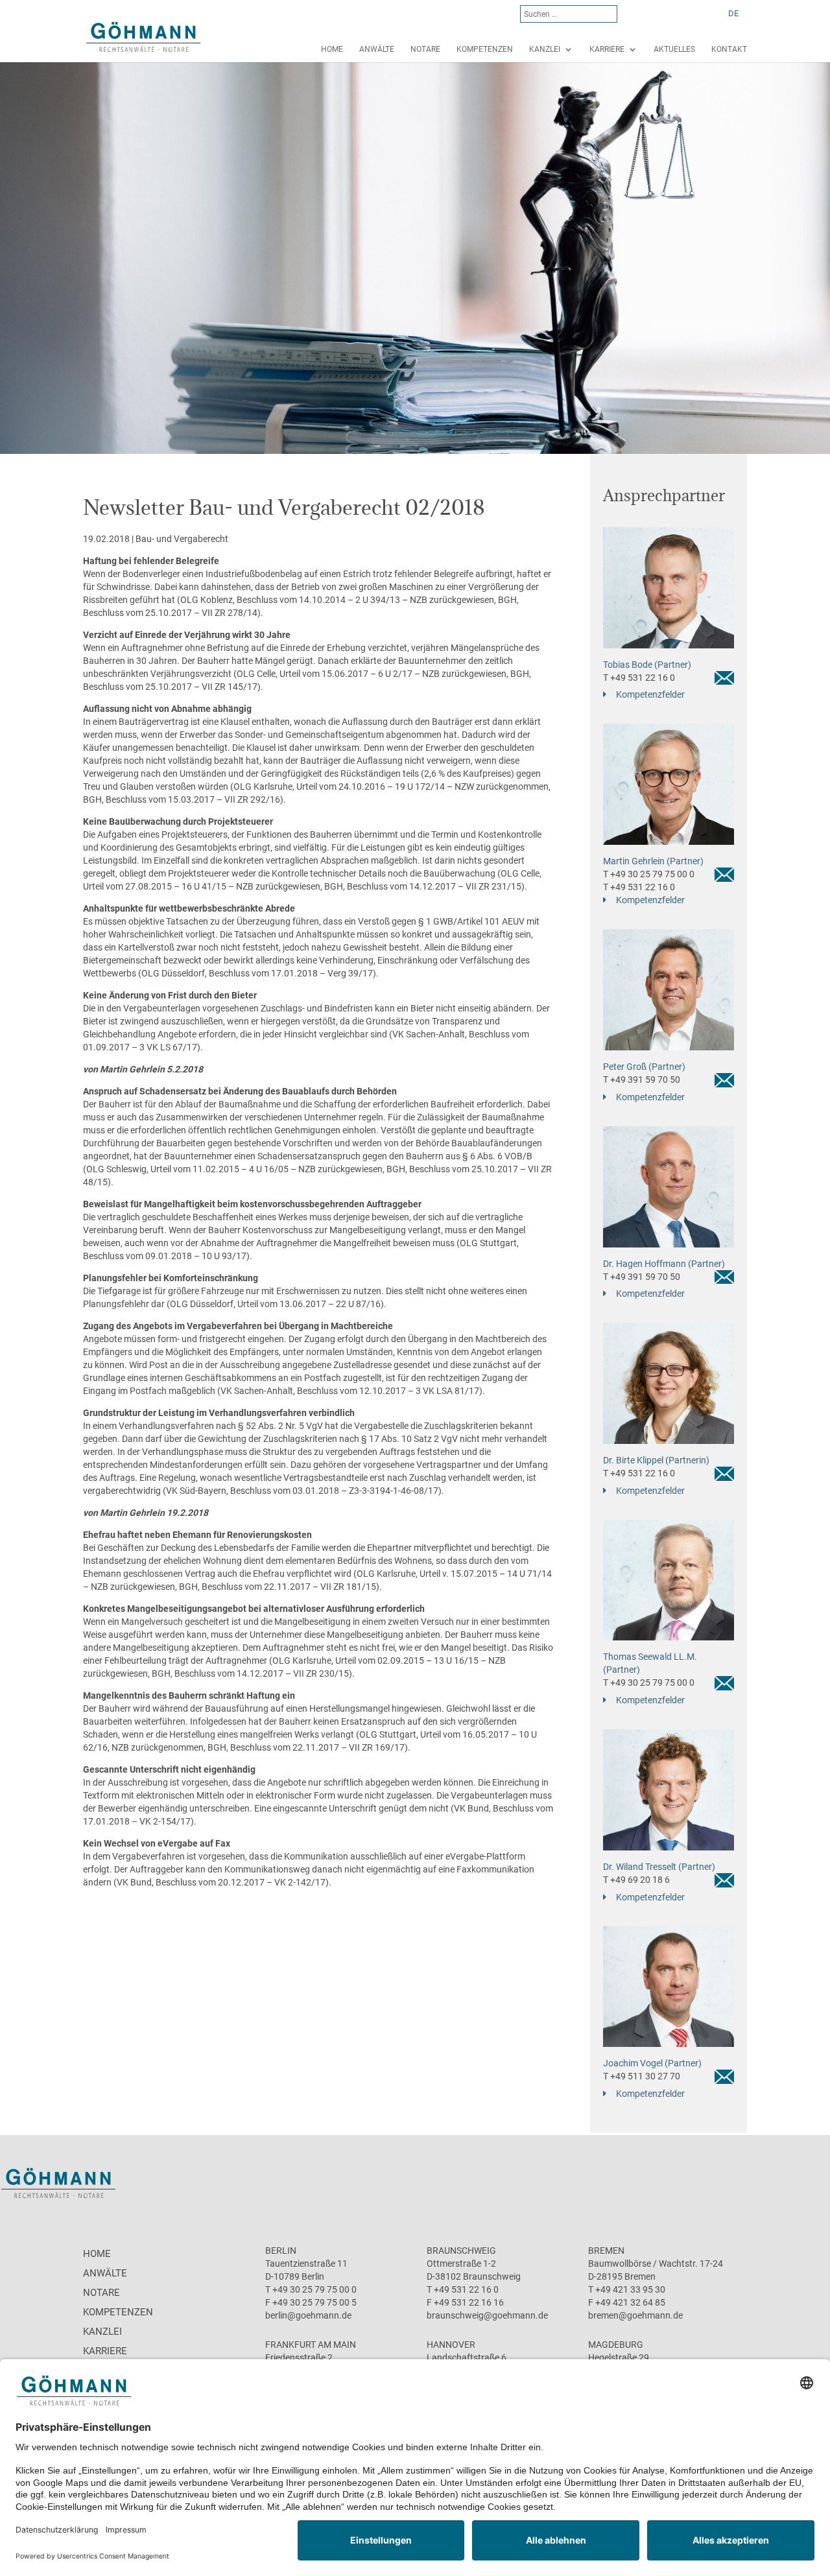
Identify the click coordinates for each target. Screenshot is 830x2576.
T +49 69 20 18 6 (636, 1880)
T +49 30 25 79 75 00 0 (649, 874)
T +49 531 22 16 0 (639, 678)
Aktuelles (674, 49)
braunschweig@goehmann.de (487, 2315)
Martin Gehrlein (132, 1069)
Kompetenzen (485, 49)
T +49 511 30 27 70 (642, 2076)
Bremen (606, 2251)
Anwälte (377, 49)
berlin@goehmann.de (308, 2315)
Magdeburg (616, 2345)
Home (332, 49)
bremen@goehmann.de (635, 2315)
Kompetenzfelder (650, 694)
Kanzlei (545, 49)
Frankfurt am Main (311, 2345)
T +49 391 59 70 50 (642, 1080)
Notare (425, 49)
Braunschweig (461, 2251)
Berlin (281, 2251)
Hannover (451, 2345)
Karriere (607, 49)
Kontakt (729, 49)
